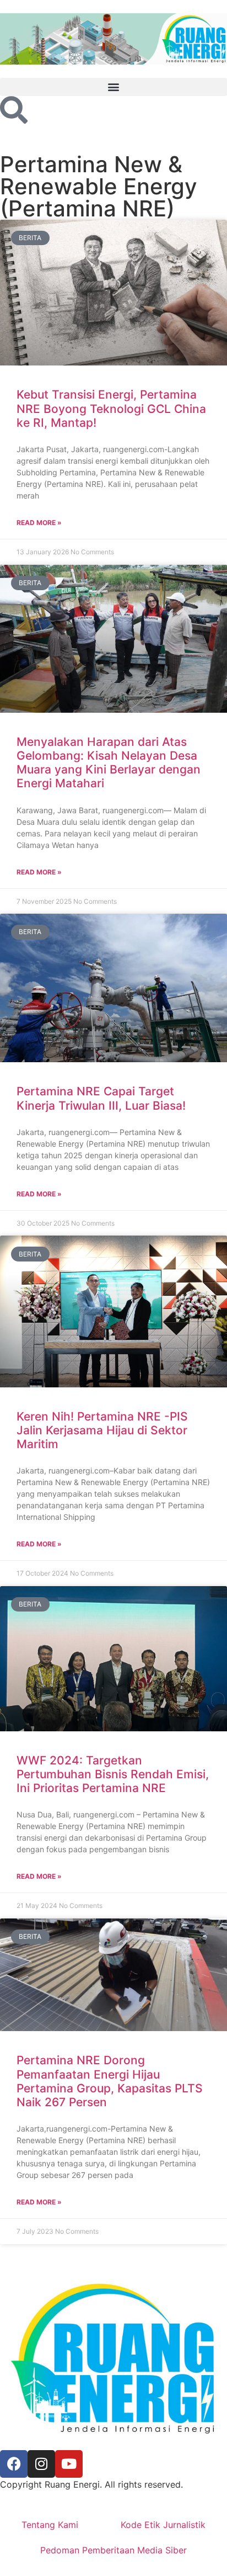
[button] (113, 87)
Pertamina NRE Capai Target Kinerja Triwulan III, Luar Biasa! (101, 1098)
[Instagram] (41, 2464)
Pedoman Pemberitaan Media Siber (113, 2550)
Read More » (39, 523)
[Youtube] (69, 2464)
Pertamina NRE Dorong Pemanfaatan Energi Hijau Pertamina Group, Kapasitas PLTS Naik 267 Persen (110, 2081)
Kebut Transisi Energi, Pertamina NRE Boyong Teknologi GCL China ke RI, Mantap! (111, 408)
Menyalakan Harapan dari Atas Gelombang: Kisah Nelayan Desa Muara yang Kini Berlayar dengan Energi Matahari (109, 763)
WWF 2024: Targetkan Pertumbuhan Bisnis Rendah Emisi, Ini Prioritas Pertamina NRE (113, 1774)
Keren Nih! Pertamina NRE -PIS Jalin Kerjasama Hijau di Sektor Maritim (102, 1430)
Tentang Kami (50, 2525)
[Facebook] (14, 2464)
